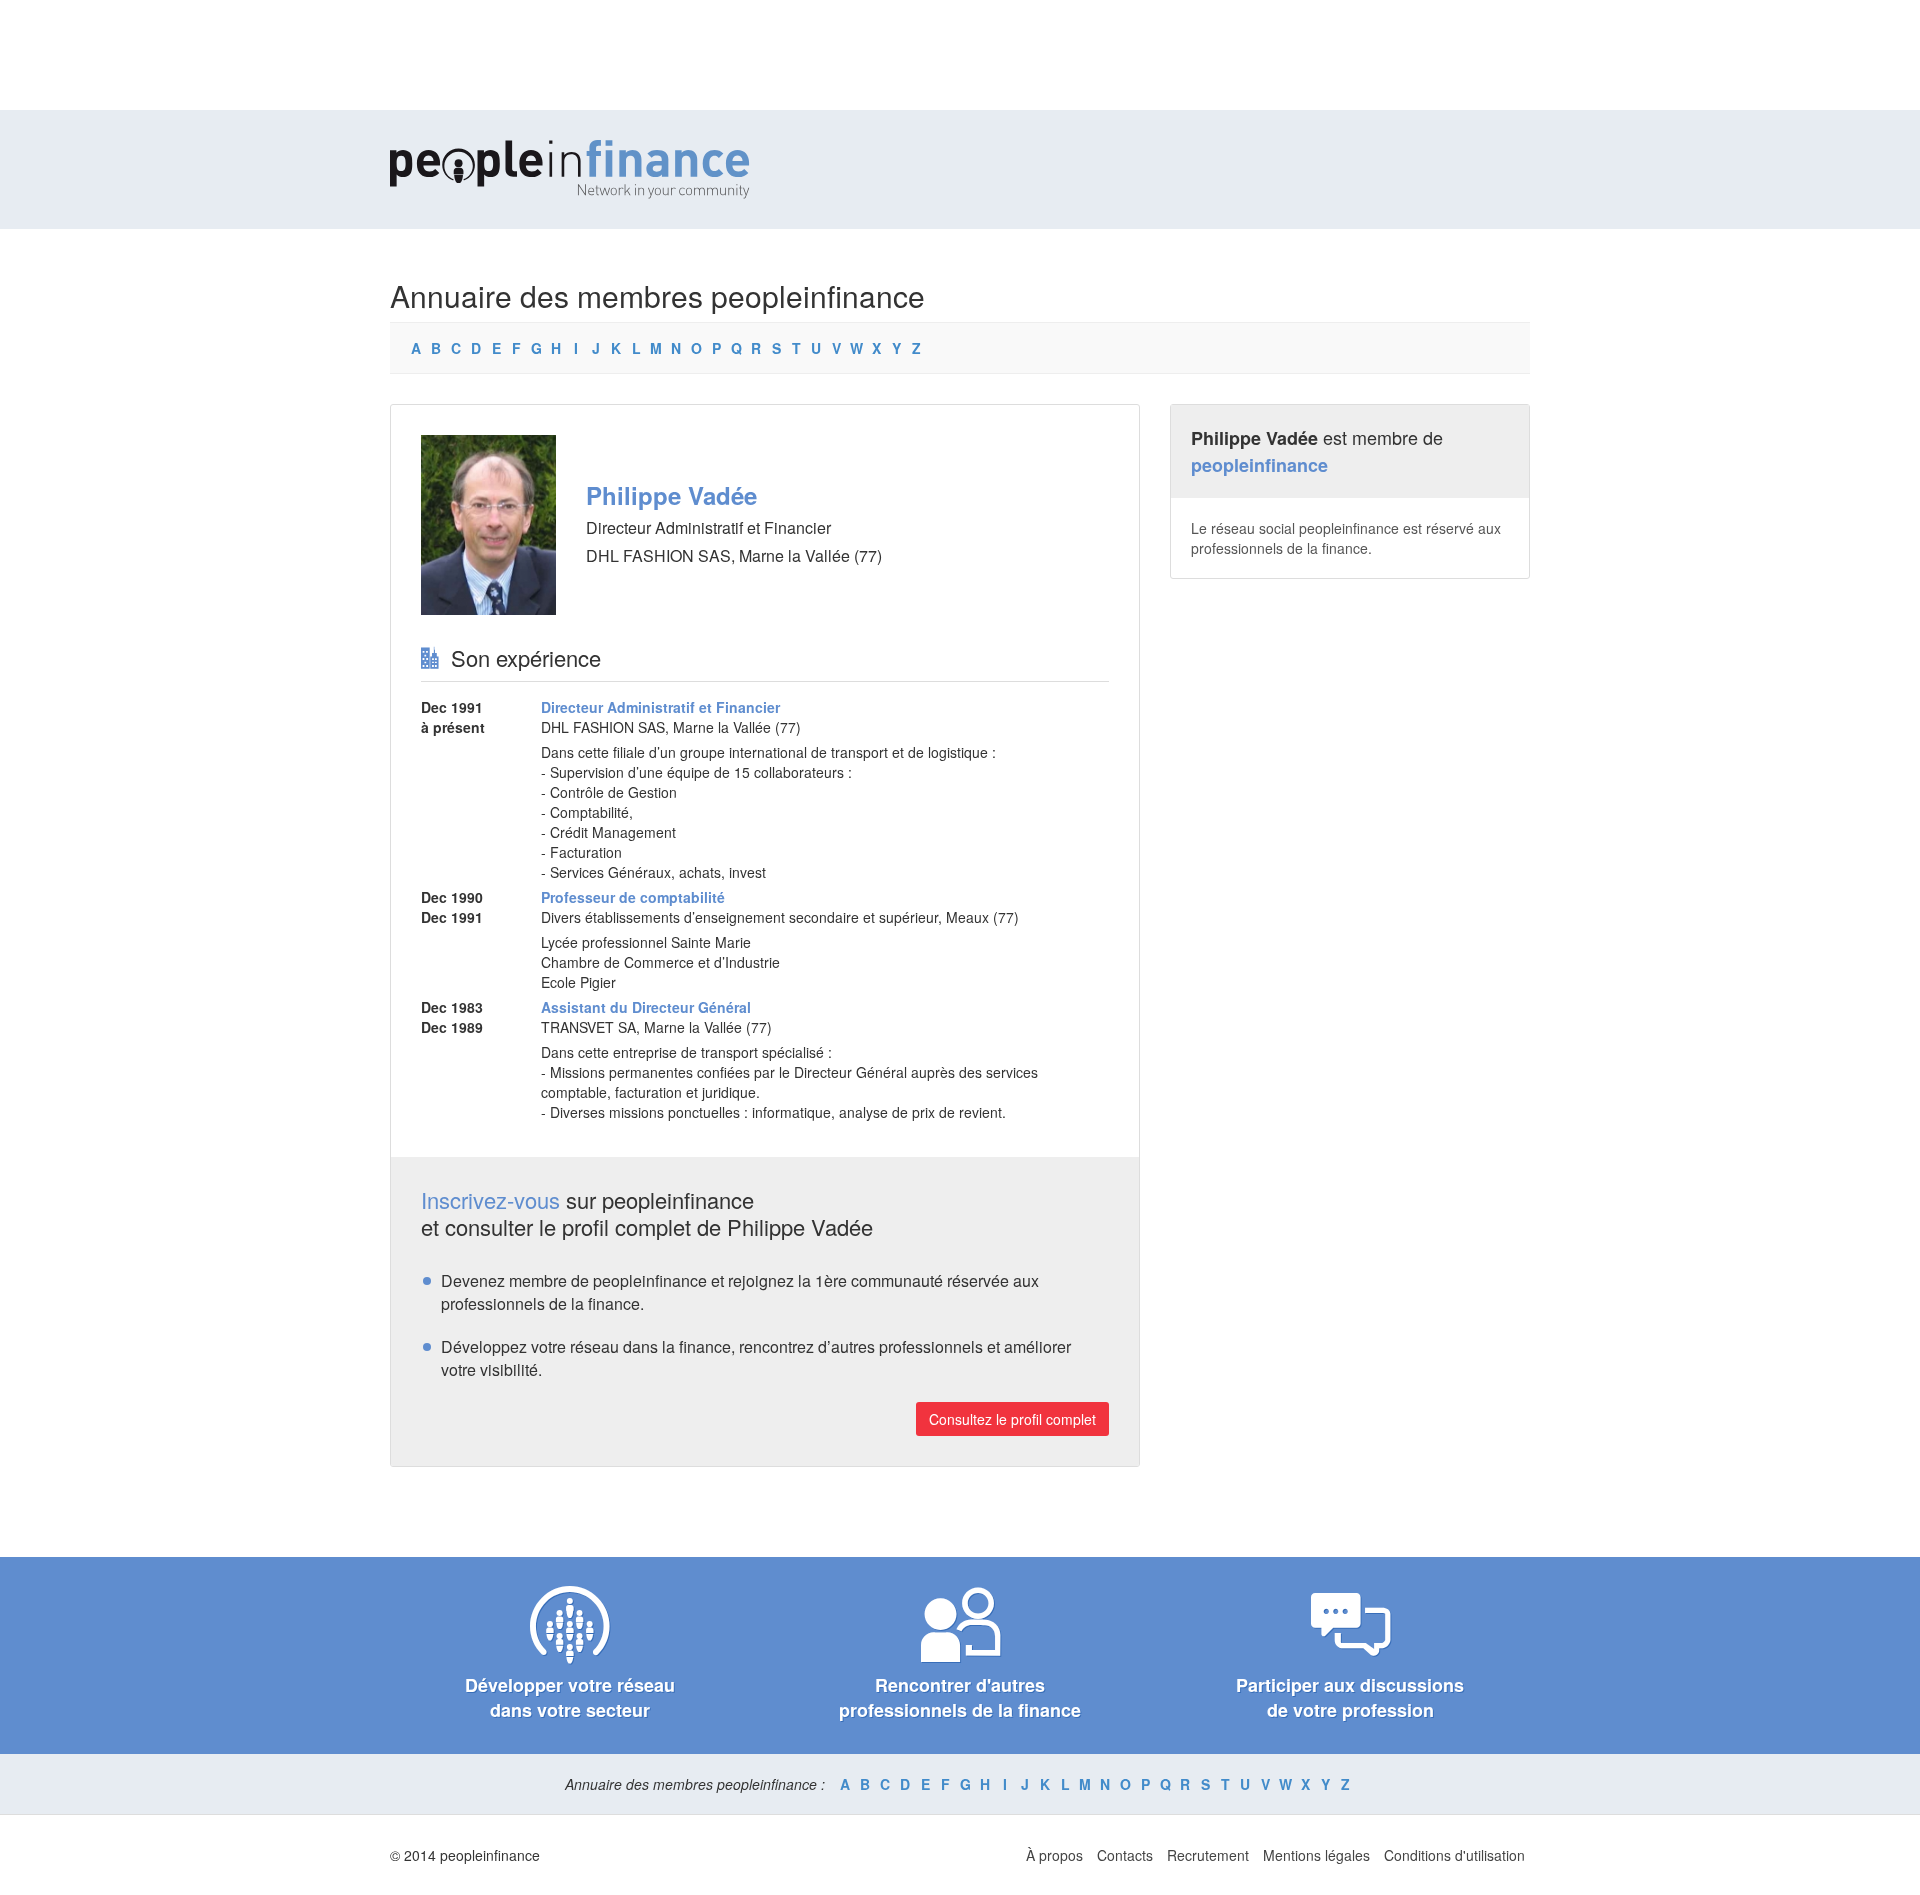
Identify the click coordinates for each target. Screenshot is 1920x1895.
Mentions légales (1316, 1855)
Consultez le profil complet (1012, 1419)
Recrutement (1208, 1855)
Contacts (1125, 1855)
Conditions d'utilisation (1454, 1855)
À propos (1054, 1855)
